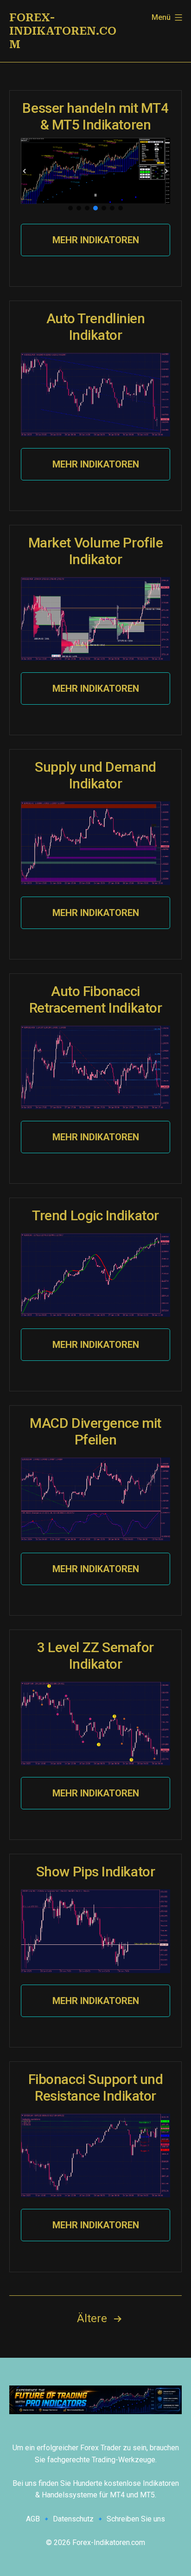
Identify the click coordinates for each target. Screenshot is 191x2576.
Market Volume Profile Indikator (96, 551)
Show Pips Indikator (95, 1872)
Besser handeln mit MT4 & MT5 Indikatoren (95, 116)
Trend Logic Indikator (95, 1215)
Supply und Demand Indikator (95, 775)
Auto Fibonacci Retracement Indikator (96, 999)
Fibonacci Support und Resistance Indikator (96, 2087)
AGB (33, 2519)
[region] (95, 175)
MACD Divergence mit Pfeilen (95, 1431)
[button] (25, 171)
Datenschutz (73, 2519)
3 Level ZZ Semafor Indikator (95, 1656)
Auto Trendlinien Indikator (96, 327)
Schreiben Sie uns (136, 2519)
